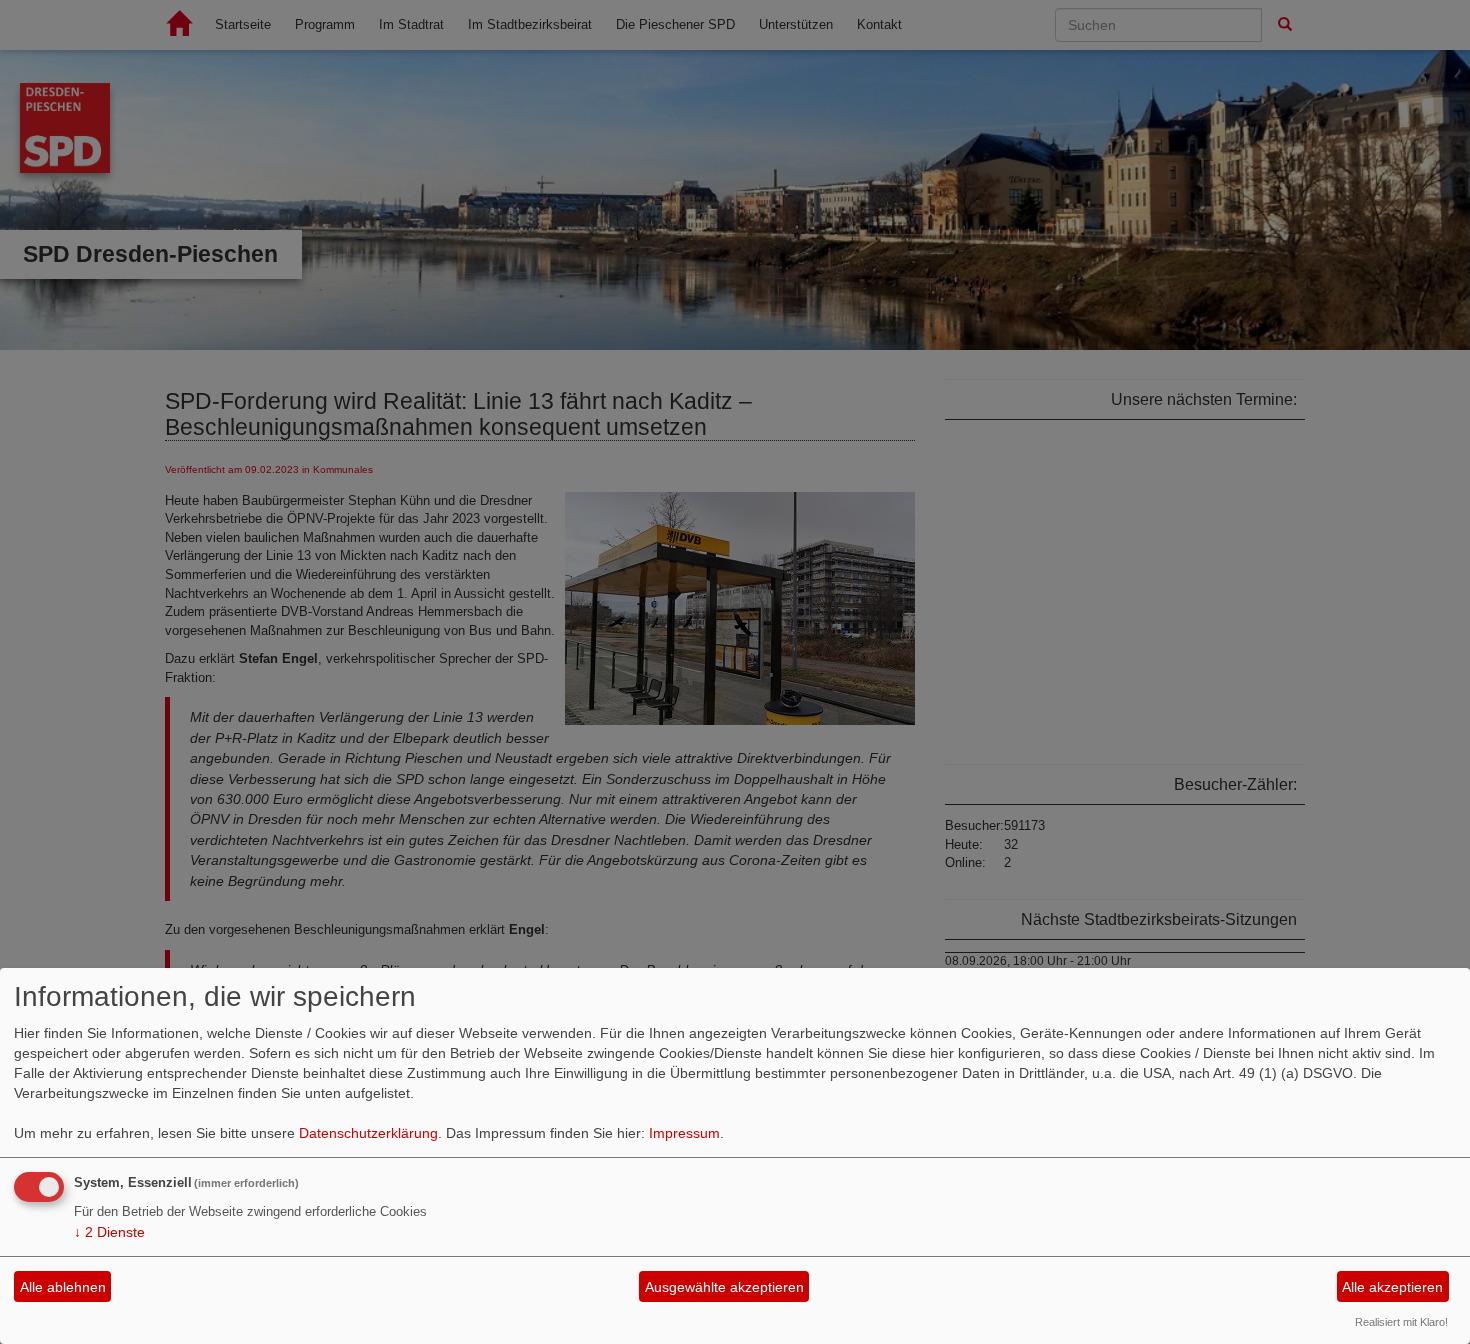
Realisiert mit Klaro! (1401, 1322)
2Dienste (109, 1232)
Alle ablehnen (63, 1287)
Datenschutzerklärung (368, 1133)
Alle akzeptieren (1392, 1287)
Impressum (684, 1133)
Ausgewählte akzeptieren (724, 1287)
